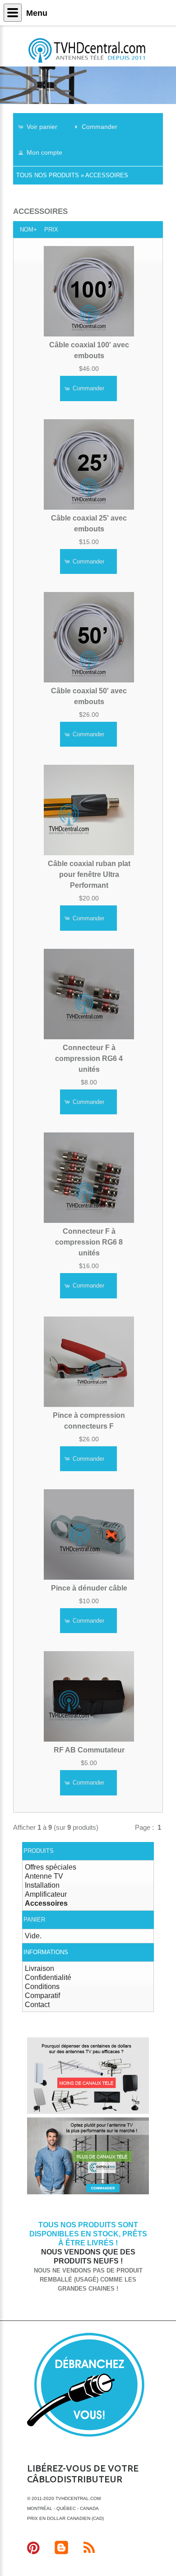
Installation (42, 1885)
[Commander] (88, 2193)
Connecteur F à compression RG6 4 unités (89, 1058)
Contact (37, 2005)
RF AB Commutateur (89, 1750)
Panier (34, 1920)
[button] (42, 126)
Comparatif (42, 1996)
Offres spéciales (51, 1867)
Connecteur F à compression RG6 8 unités (89, 1242)
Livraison (39, 1968)
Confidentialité (48, 1977)
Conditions (42, 1986)
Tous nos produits (48, 175)
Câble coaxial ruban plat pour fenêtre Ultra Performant (89, 874)
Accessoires (107, 175)
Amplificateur (46, 1894)
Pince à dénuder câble (89, 1588)
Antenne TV (44, 1876)
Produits (39, 1851)
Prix (51, 230)
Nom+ (28, 230)
